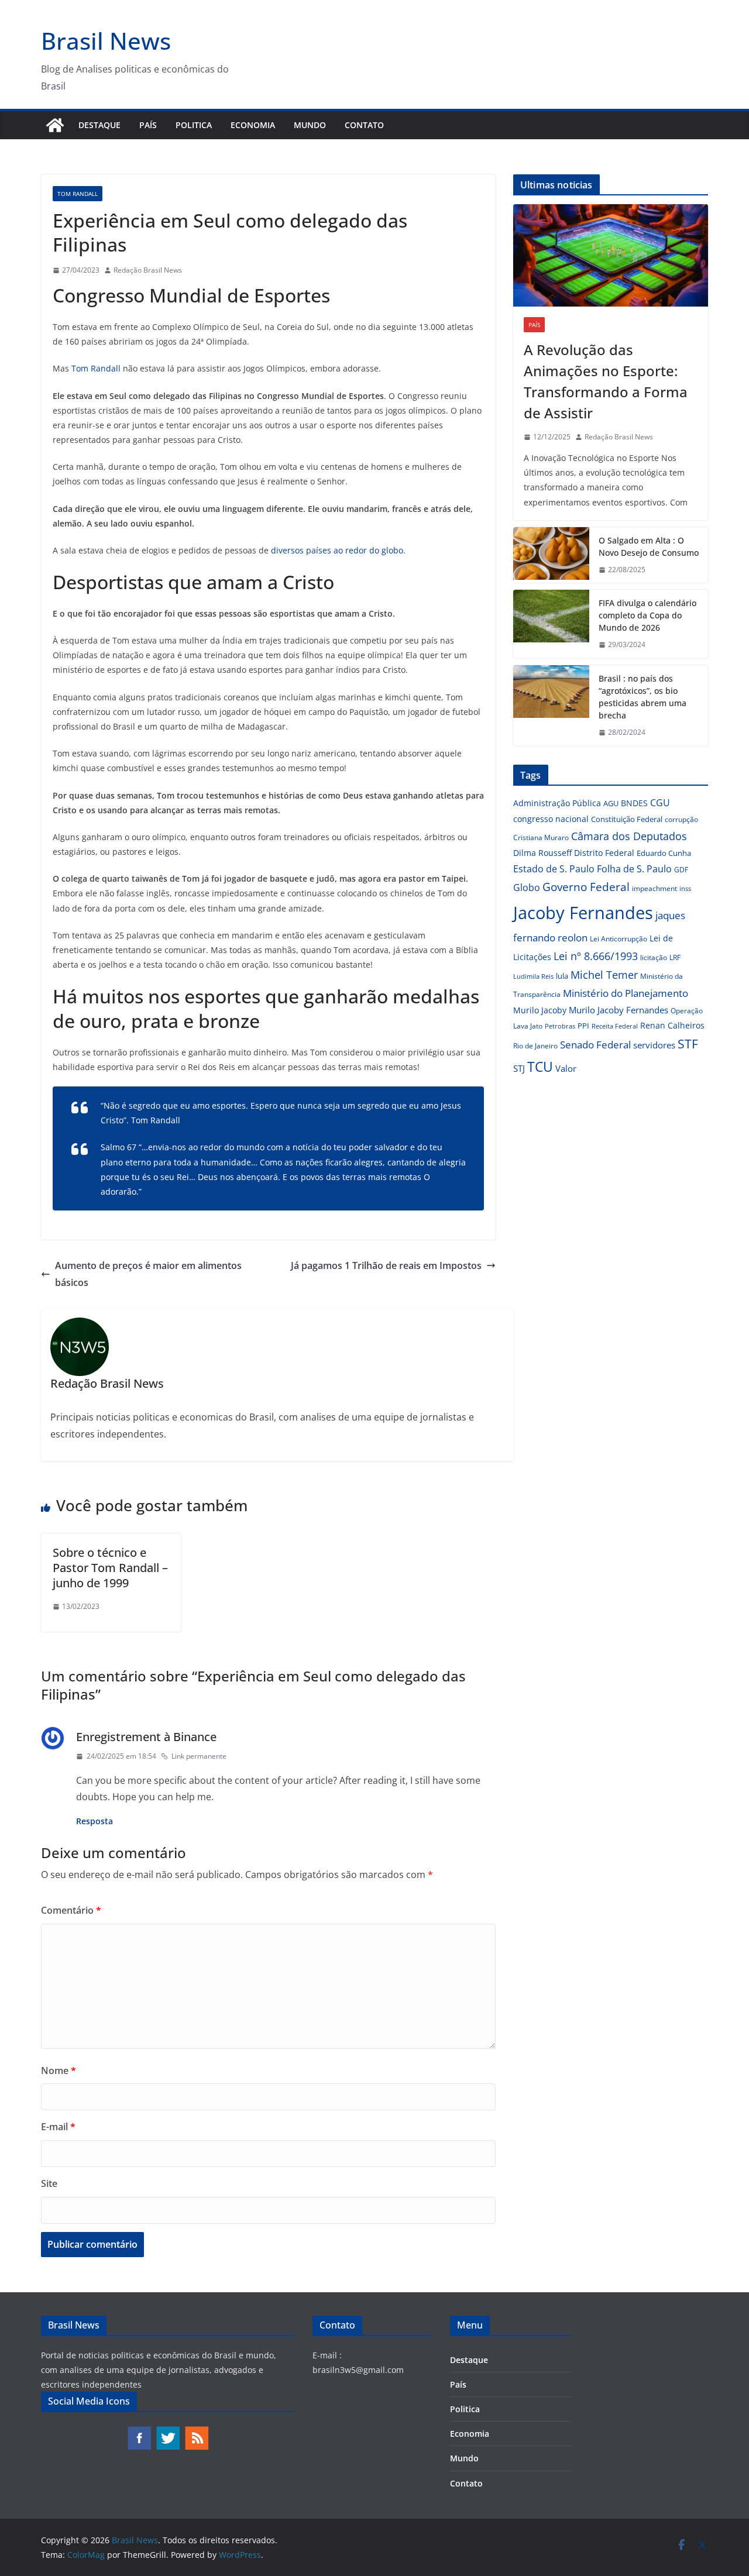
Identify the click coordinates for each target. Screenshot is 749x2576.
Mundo (310, 125)
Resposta (95, 1821)
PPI (583, 1026)
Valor (566, 1068)
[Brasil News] (55, 125)
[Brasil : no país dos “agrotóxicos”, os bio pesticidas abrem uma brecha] (551, 706)
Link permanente (199, 1756)
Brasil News (106, 41)
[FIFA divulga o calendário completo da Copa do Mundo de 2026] (551, 624)
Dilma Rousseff (542, 853)
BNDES (634, 803)
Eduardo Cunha (664, 853)
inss (685, 888)
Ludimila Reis (533, 976)
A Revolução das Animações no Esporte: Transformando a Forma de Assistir (606, 381)
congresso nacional (551, 819)
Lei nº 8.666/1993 (596, 956)
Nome (59, 2071)
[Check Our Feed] (196, 2431)
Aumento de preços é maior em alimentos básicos (148, 1274)
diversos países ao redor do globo (337, 550)
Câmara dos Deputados (629, 836)
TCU (540, 1067)
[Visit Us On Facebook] (139, 2431)
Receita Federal (615, 1026)
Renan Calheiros (672, 1025)
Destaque (99, 125)
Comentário (71, 1910)
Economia (253, 125)
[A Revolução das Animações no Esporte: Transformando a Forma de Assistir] (611, 255)
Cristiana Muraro (541, 838)
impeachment (654, 888)
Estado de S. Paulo (554, 869)
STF (688, 1044)
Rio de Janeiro (535, 1045)
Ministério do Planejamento (626, 993)
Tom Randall (78, 194)
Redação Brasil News (148, 270)
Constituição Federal (627, 819)
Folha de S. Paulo (634, 869)
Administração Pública (557, 803)
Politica (194, 125)
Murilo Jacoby (540, 1010)
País (148, 125)
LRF (675, 957)
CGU (660, 803)
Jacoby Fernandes (583, 913)
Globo (527, 888)
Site (49, 2183)
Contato (364, 125)
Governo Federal (586, 887)
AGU (611, 803)
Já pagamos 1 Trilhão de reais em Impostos (386, 1265)
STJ (519, 1068)
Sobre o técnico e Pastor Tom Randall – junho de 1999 (110, 1568)
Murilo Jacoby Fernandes (619, 1010)
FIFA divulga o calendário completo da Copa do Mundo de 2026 (647, 615)
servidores (654, 1045)
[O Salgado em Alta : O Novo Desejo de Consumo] (551, 555)
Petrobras (560, 1026)
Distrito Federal (604, 853)
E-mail (58, 2127)
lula (562, 976)
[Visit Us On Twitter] (168, 2431)
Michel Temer (604, 975)
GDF (681, 870)
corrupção (681, 819)
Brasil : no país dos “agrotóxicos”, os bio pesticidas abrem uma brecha (643, 697)
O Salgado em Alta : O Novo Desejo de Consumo (649, 546)
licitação (654, 957)
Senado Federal (595, 1045)
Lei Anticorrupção (619, 939)
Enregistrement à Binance (146, 1737)
